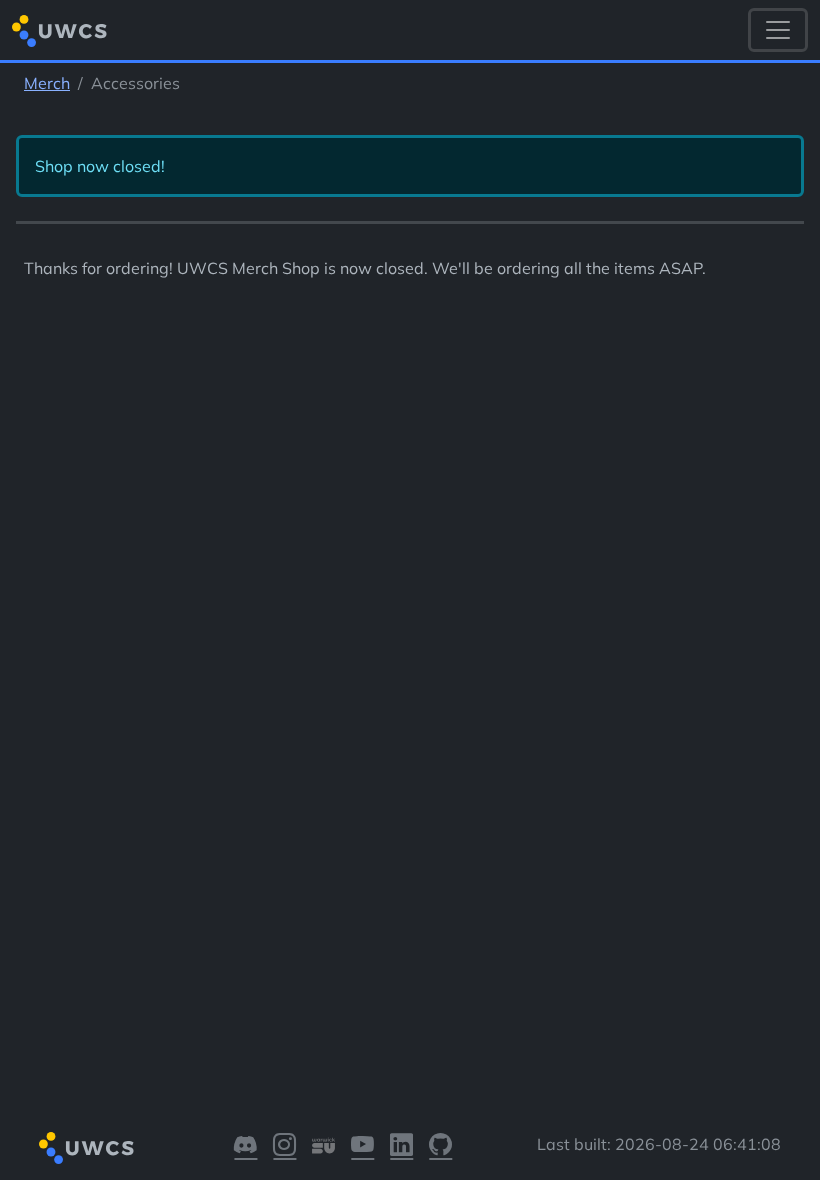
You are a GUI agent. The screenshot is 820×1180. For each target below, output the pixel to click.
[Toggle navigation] (778, 30)
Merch (47, 83)
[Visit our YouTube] (362, 1148)
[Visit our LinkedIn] (401, 1148)
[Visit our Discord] (245, 1148)
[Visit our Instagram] (284, 1148)
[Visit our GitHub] (440, 1148)
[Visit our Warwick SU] (323, 1148)
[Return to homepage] (59, 30)
